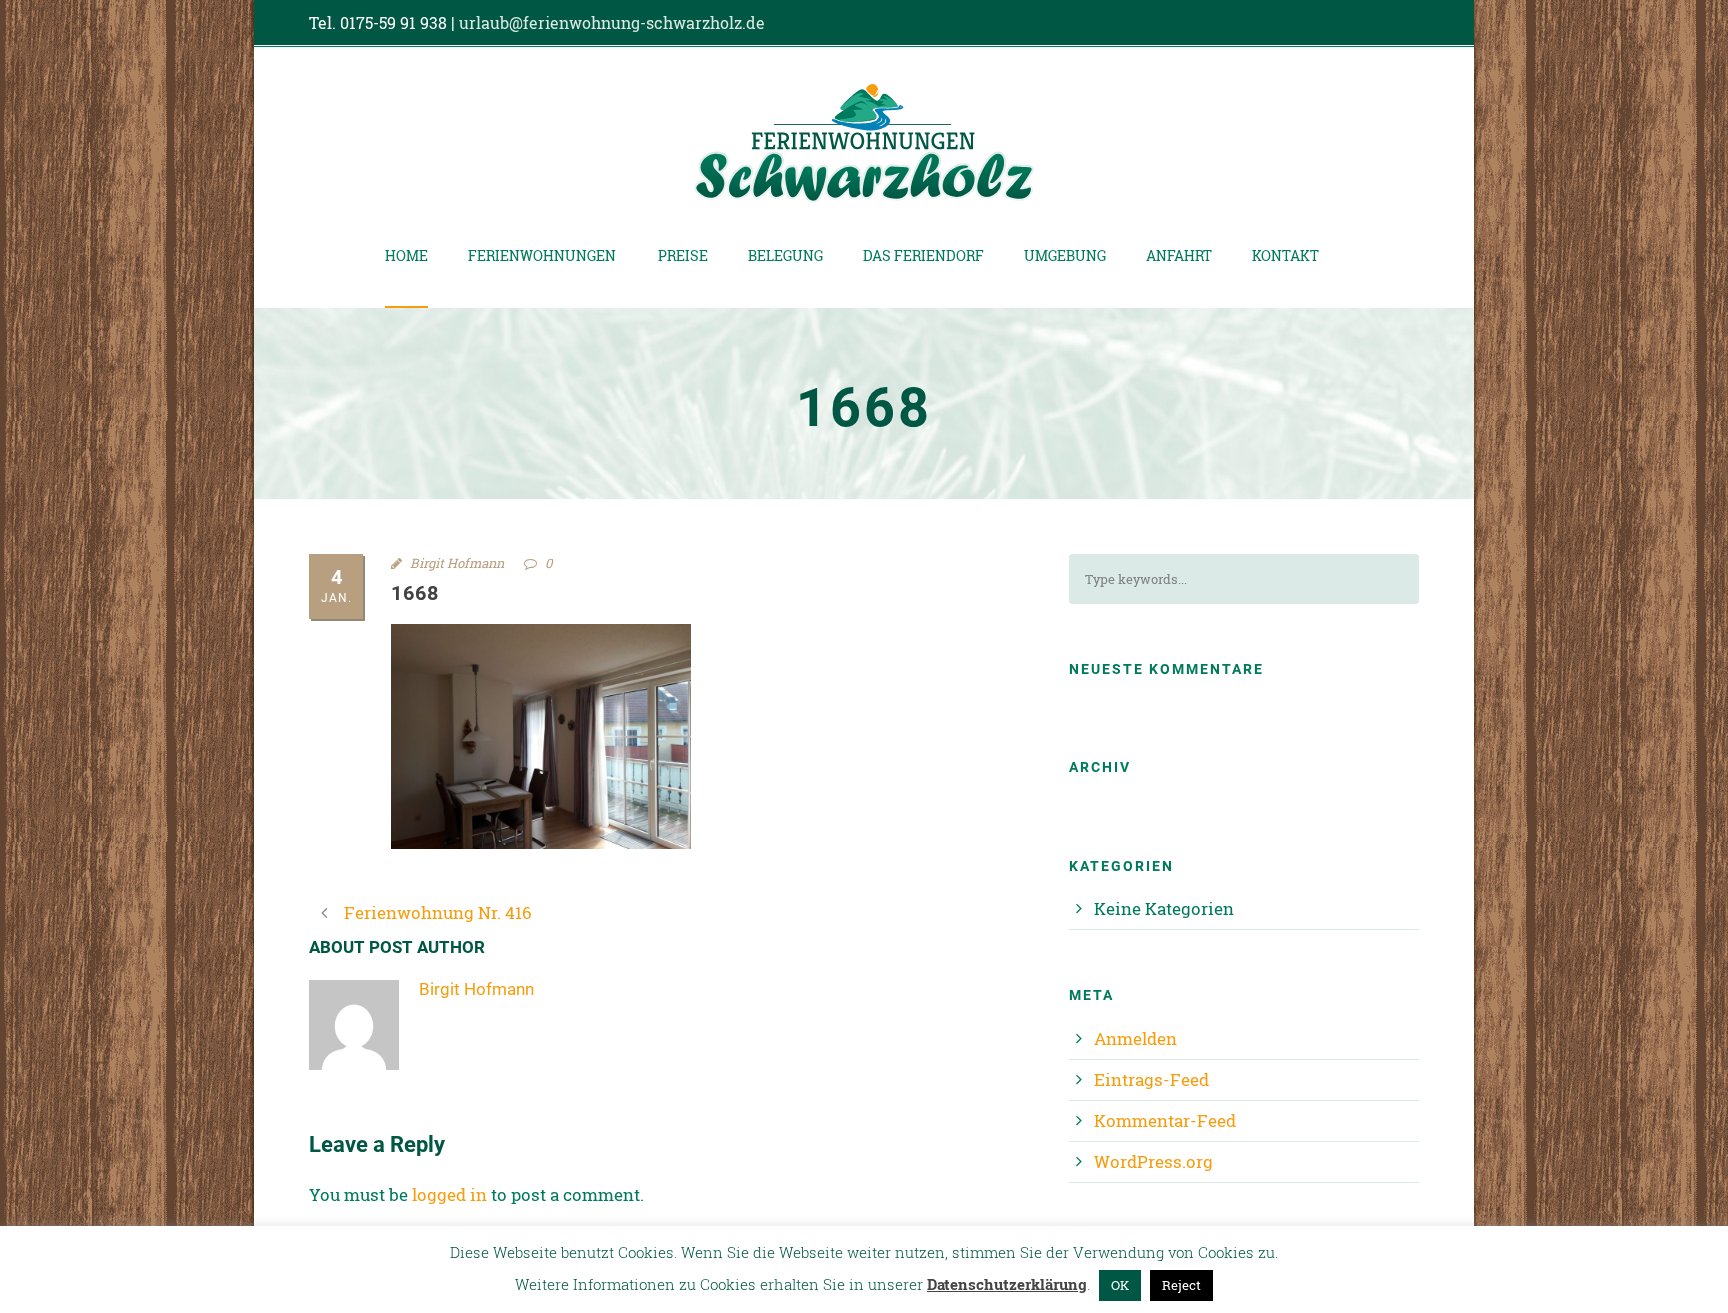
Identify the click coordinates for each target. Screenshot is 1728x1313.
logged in (449, 1194)
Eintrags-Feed (1151, 1079)
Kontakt (1285, 255)
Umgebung (1065, 255)
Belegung (785, 255)
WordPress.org (1153, 1161)
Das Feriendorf (923, 255)
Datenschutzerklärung (1007, 1284)
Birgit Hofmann (457, 563)
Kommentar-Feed (1165, 1120)
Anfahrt (1179, 255)
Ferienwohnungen (542, 255)
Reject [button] (1181, 1285)
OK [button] (1120, 1285)
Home (406, 255)
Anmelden (1135, 1038)
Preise (683, 255)
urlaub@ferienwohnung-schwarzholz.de (612, 22)
